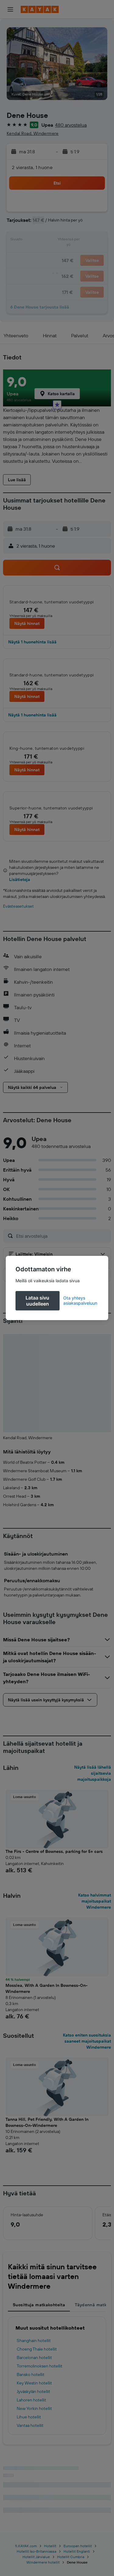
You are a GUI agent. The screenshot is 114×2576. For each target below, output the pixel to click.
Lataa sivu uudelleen (37, 1301)
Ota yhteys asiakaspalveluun (80, 1300)
